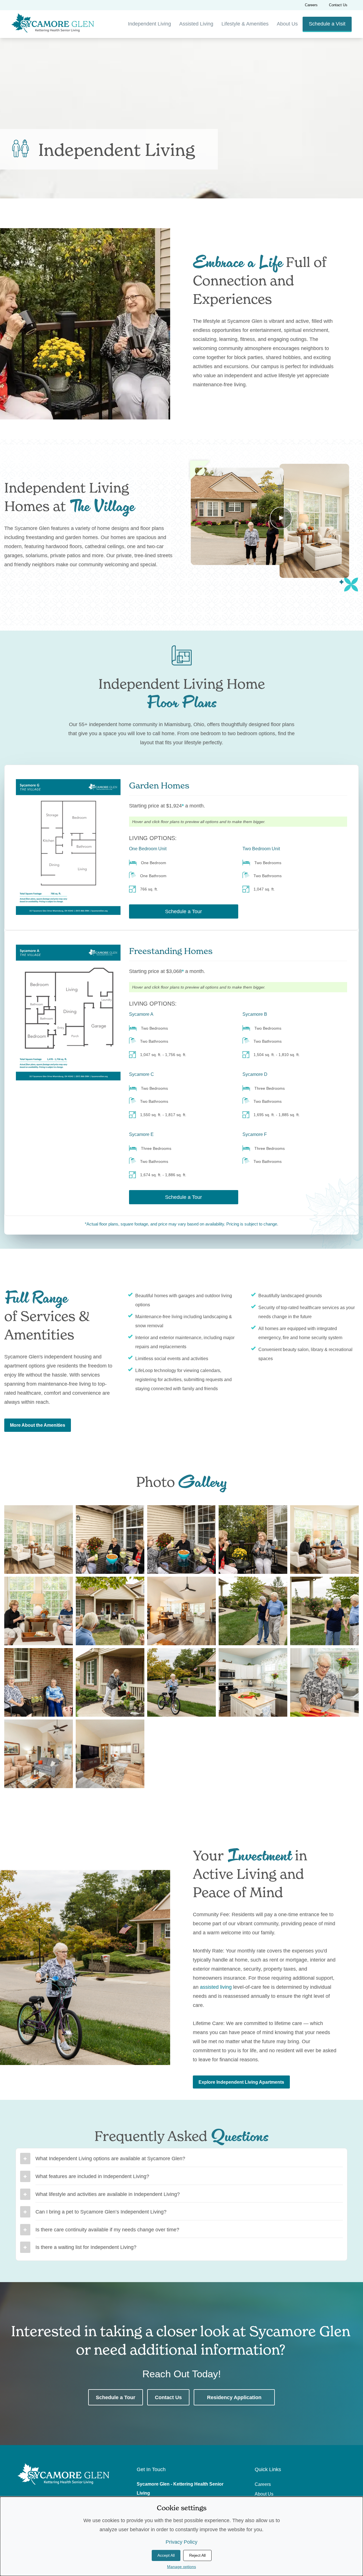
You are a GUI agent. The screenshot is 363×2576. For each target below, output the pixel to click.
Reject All (197, 2555)
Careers (311, 5)
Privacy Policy (181, 2542)
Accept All (166, 2555)
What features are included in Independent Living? (92, 2176)
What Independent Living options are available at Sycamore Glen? (110, 2159)
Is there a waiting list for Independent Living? (86, 2247)
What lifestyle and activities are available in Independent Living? (108, 2194)
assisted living (216, 1987)
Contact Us (338, 5)
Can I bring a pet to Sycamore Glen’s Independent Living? (101, 2212)
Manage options (181, 2567)
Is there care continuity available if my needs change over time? (107, 2230)
